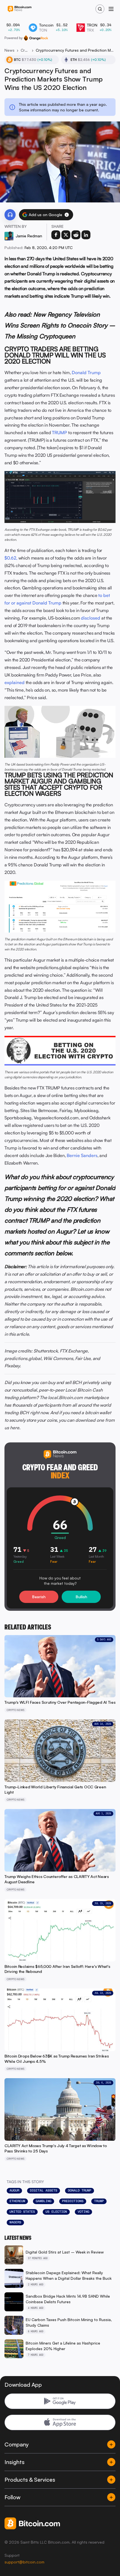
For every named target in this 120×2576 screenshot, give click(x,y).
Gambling (44, 2201)
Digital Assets (44, 2190)
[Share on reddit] (76, 235)
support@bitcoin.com (24, 2562)
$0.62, (11, 558)
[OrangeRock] (36, 38)
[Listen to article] (10, 215)
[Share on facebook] (56, 235)
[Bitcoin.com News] (20, 9)
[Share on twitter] (66, 235)
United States (22, 2212)
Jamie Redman (29, 236)
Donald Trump (86, 372)
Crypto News (25, 50)
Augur (14, 2190)
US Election (56, 2212)
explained (15, 682)
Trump (99, 2201)
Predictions (73, 2201)
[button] (67, 215)
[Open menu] (111, 9)
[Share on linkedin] (86, 235)
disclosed (91, 618)
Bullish (81, 1597)
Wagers (15, 2222)
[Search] (100, 9)
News (9, 50)
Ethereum (17, 2201)
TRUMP (59, 432)
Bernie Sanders (82, 1155)
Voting (83, 2212)
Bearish (39, 1597)
